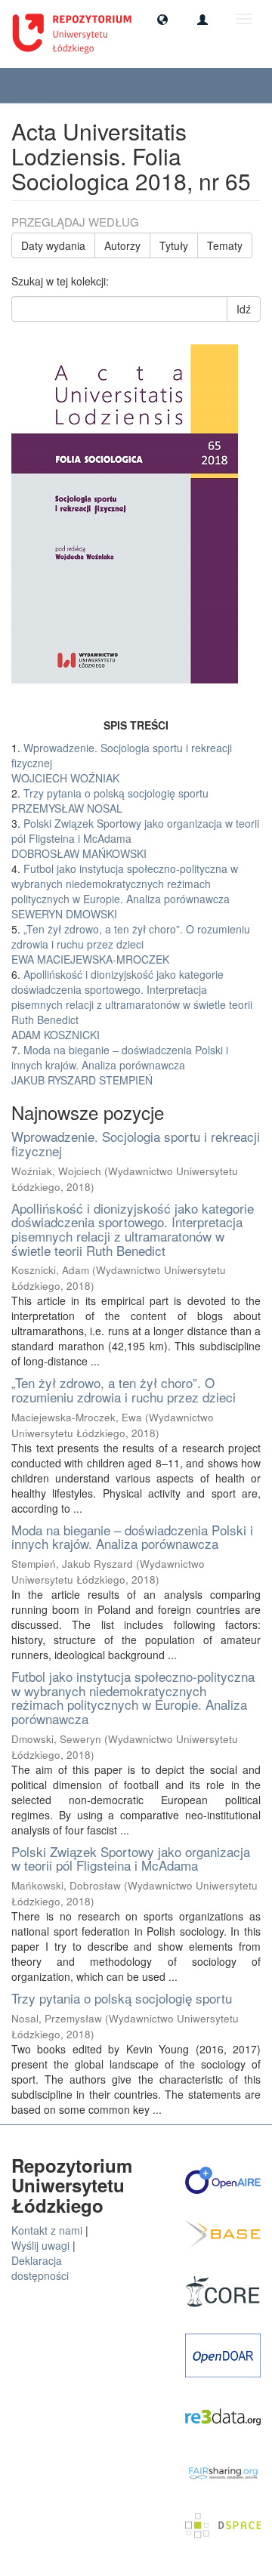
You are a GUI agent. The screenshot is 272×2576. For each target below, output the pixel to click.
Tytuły (174, 245)
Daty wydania (53, 245)
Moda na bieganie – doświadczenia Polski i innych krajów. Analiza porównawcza (132, 1537)
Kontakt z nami (47, 2230)
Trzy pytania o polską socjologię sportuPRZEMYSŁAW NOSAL (110, 801)
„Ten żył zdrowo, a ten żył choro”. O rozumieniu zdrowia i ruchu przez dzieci (124, 1390)
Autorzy (122, 245)
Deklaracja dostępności (40, 2268)
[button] (162, 19)
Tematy (225, 245)
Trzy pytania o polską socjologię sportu (122, 1998)
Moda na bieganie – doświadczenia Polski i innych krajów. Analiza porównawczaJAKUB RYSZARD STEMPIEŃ (120, 1065)
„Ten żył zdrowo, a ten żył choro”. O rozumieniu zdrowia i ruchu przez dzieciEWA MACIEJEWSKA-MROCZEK (131, 944)
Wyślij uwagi (40, 2245)
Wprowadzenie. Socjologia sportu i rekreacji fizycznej (136, 1143)
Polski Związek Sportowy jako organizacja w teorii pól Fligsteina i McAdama (131, 1859)
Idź (244, 309)
